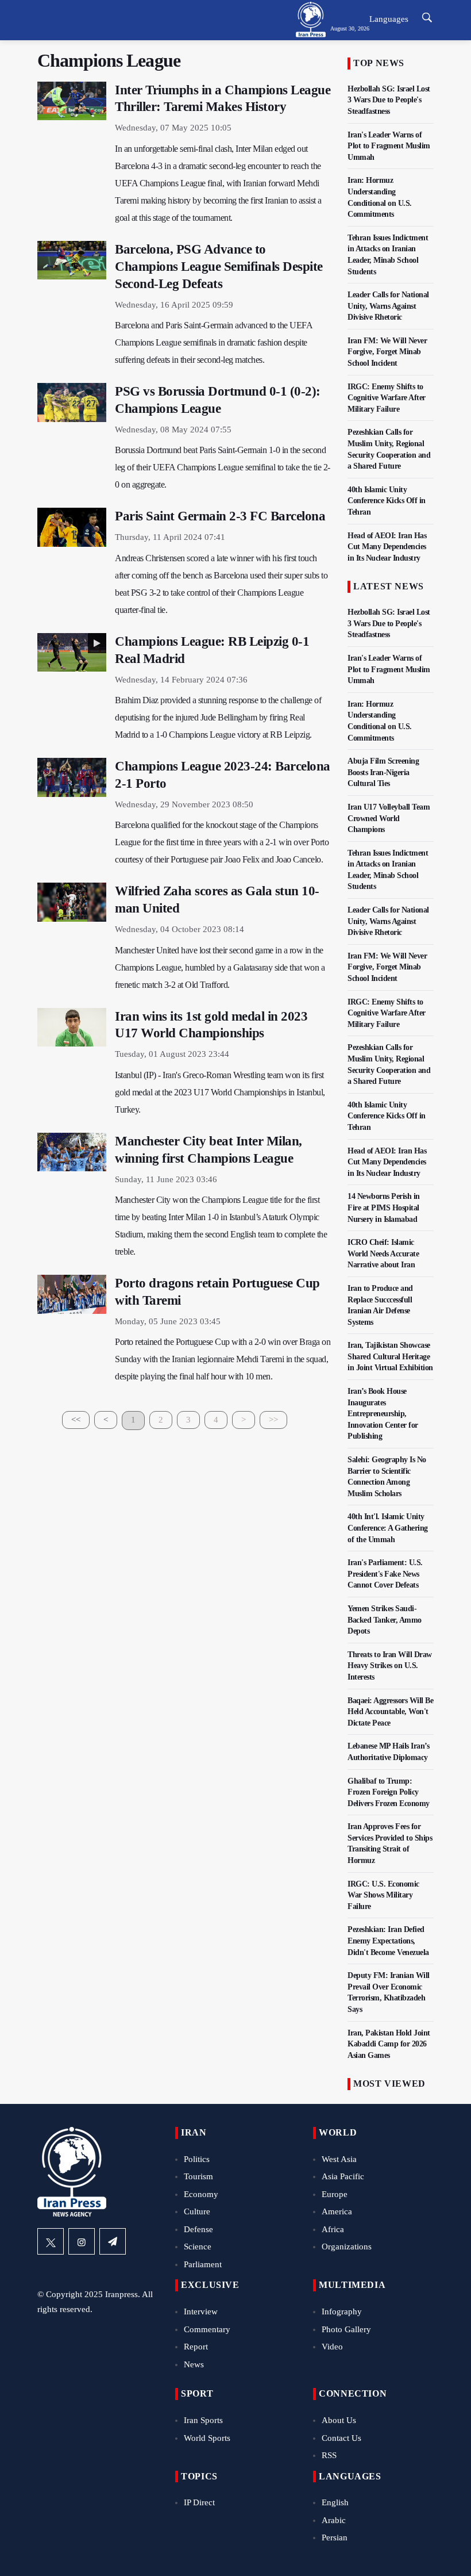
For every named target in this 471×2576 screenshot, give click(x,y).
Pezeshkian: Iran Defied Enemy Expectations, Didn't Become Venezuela (388, 1941)
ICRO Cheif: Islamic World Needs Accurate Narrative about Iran (383, 1253)
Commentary (207, 2329)
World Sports (207, 2438)
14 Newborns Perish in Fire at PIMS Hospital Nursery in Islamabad (384, 1207)
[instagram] (82, 2241)
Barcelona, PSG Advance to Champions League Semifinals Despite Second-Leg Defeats (219, 267)
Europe (335, 2194)
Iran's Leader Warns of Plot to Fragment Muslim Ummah (389, 146)
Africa (333, 2229)
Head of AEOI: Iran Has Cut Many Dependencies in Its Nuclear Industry (387, 547)
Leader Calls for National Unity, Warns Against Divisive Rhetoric (388, 306)
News (194, 2364)
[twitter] (51, 2241)
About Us (339, 2420)
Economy (201, 2194)
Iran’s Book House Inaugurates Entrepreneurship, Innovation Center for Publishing (383, 1414)
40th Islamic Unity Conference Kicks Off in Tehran (387, 501)
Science (198, 2247)
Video (332, 2347)
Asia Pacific (343, 2176)
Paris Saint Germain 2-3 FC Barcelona (220, 516)
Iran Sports (203, 2420)
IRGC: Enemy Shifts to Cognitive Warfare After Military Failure (387, 398)
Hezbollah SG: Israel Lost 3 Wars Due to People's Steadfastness (389, 100)
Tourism (198, 2176)
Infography (342, 2311)
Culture (197, 2211)
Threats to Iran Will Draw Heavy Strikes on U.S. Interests (390, 1666)
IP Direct (199, 2502)
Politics (197, 2159)
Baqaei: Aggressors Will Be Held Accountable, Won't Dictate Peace (390, 1712)
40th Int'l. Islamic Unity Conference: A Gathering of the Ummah (388, 1528)
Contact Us (341, 2438)
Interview (201, 2311)
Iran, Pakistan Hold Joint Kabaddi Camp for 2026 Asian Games (389, 2044)
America (337, 2211)
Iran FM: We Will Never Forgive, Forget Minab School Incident (387, 352)
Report (196, 2347)
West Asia (339, 2159)
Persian (335, 2537)
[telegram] (113, 2241)
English (335, 2502)
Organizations (347, 2247)
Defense (198, 2229)
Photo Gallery (346, 2329)
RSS (329, 2455)
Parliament (203, 2264)
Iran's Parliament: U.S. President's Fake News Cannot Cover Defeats (385, 1574)
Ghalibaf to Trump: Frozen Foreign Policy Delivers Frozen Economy (389, 1792)
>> (273, 1420)
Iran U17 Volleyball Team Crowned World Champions (389, 818)
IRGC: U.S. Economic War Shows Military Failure (383, 1895)
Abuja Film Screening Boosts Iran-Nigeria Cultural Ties (383, 772)
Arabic (334, 2520)
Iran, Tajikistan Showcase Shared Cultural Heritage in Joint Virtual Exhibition (390, 1356)
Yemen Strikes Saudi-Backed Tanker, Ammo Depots (385, 1620)
